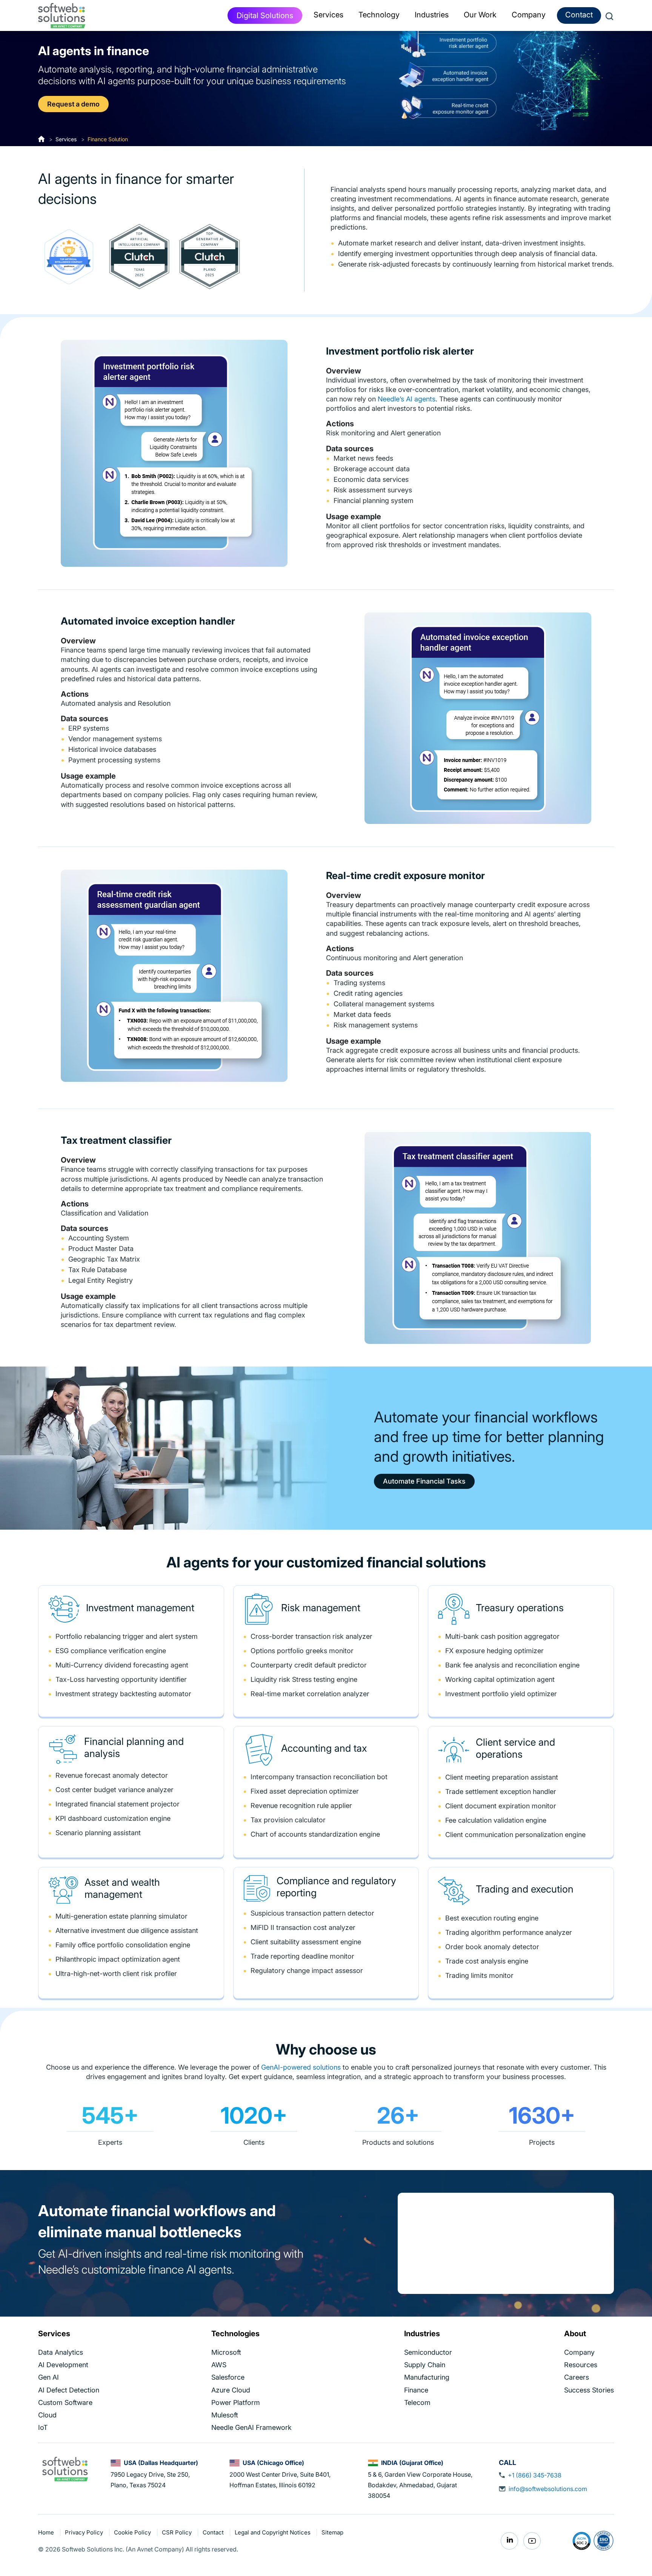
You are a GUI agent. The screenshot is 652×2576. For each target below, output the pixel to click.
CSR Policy (178, 2532)
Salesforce (228, 2377)
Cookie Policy (133, 2532)
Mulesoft (225, 2415)
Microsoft (226, 2352)
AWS (219, 2365)
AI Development (63, 2365)
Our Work (480, 15)
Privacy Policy (85, 2532)
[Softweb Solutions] (65, 2468)
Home (47, 2532)
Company (579, 2352)
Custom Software (65, 2402)
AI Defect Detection (69, 2390)
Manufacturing (427, 2377)
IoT (43, 2427)
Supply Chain (425, 2365)
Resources (581, 2365)
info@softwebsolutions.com (548, 2489)
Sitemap (332, 2532)
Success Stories (589, 2390)
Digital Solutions (265, 15)
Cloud (47, 2415)
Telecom (417, 2402)
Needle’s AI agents (407, 399)
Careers (577, 2377)
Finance (416, 2390)
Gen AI (48, 2377)
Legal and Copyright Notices (273, 2532)
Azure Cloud (231, 2390)
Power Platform (236, 2402)
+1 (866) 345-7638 (535, 2475)
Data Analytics (61, 2352)
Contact (579, 15)
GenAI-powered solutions (301, 2067)
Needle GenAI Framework (251, 2427)
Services (66, 139)
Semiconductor (428, 2352)
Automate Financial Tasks (424, 1481)
